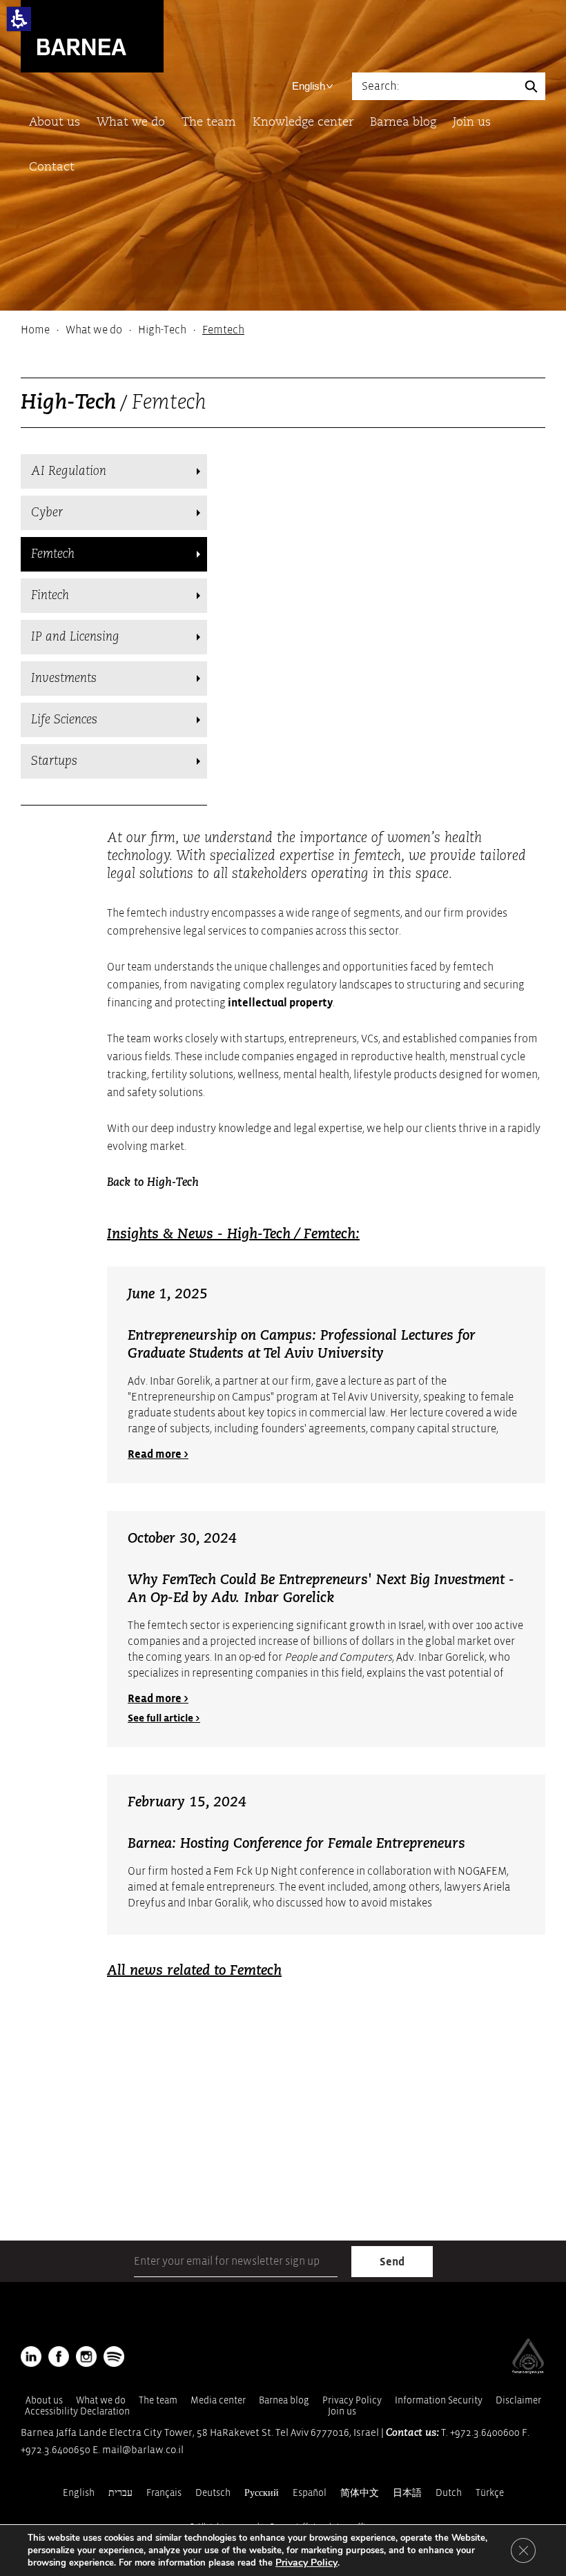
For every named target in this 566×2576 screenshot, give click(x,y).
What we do (131, 123)
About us (55, 123)
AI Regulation (69, 471)
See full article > (164, 1718)
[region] (283, 330)
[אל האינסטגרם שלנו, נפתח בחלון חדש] (86, 2357)
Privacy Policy (352, 2400)
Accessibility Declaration (77, 2411)
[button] (19, 19)
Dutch (449, 2493)
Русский (262, 2493)
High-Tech (162, 330)
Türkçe (490, 2493)
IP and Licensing (75, 637)
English (309, 86)
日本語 (407, 2493)
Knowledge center (303, 123)
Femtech (53, 554)
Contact (52, 167)
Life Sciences (64, 720)
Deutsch (213, 2493)
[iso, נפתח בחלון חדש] (528, 2371)
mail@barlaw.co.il (143, 2450)
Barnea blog (403, 123)
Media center (218, 2400)
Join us (472, 123)
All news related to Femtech (194, 1971)
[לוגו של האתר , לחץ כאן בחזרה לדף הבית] (92, 36)
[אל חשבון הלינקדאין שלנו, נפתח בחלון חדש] (31, 2357)
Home (35, 330)
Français (164, 2493)
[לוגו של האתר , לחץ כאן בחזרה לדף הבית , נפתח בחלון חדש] (114, 2357)
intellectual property (280, 1003)
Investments (64, 679)
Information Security (439, 2400)
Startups (54, 761)
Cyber (47, 513)
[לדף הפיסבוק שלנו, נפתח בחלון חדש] (59, 2357)
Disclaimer (518, 2400)
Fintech (50, 596)
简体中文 (360, 2493)
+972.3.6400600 (485, 2433)
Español (310, 2493)
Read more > (158, 1454)
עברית (120, 2493)
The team (209, 123)
